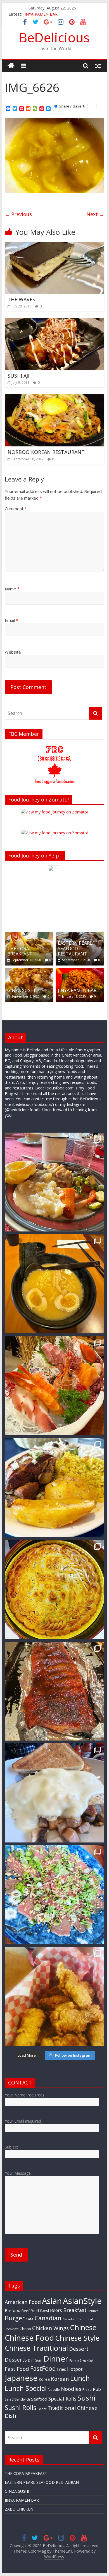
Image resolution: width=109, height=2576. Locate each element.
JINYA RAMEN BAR (41, 14)
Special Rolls (62, 2399)
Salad (9, 2399)
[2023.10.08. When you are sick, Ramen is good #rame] (54, 1284)
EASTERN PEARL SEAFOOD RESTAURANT (75, 948)
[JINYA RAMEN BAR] (80, 971)
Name (12, 589)
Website (13, 652)
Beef (26, 2311)
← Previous (18, 214)
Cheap (25, 2329)
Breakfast (75, 2310)
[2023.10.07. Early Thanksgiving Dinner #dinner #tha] (54, 1182)
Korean (60, 2379)
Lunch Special (26, 2388)
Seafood (39, 2399)
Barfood (13, 2310)
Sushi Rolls (21, 2408)
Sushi (86, 2398)
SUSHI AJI (18, 376)
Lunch (80, 2378)
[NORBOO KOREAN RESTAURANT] (54, 398)
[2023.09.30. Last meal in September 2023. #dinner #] (54, 1487)
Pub (97, 2389)
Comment (16, 509)
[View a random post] (98, 66)
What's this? (54, 920)
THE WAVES (21, 299)
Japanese (21, 2378)
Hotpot (75, 2369)
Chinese (83, 2327)
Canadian (48, 2318)
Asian (52, 2301)
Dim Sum (35, 2360)
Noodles (71, 2389)
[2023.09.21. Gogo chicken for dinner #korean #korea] (54, 1996)
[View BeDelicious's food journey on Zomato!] (54, 833)
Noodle (54, 2389)
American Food (23, 2302)
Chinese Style (77, 2338)
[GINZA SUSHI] (29, 971)
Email (11, 620)
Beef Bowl (40, 2311)
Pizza (87, 2389)
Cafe (30, 2319)
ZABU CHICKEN (19, 2509)
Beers (56, 2310)
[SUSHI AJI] (54, 321)
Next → (95, 214)
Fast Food (17, 2369)
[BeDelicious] (11, 66)
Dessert (79, 2349)
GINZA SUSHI (21, 990)
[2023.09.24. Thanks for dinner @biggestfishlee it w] (54, 1691)
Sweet (42, 2409)
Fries (61, 2369)
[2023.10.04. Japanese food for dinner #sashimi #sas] (54, 1386)
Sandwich (22, 2399)
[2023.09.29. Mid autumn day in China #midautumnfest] (54, 1589)
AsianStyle (82, 2301)
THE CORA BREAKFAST (20, 951)
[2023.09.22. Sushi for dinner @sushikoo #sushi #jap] (54, 1895)
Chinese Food (29, 2338)
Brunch (93, 2311)
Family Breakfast (81, 2360)
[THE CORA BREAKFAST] (29, 935)
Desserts (16, 2359)
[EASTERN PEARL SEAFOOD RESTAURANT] (80, 935)
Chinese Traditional (36, 2348)
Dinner (56, 2359)
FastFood (43, 2368)
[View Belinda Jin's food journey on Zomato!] (54, 812)
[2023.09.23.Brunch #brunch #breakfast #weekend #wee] (54, 1793)
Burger (15, 2318)
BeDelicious (54, 37)
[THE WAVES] (54, 245)
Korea (44, 2379)
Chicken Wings (50, 2328)
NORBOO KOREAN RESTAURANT (46, 452)
